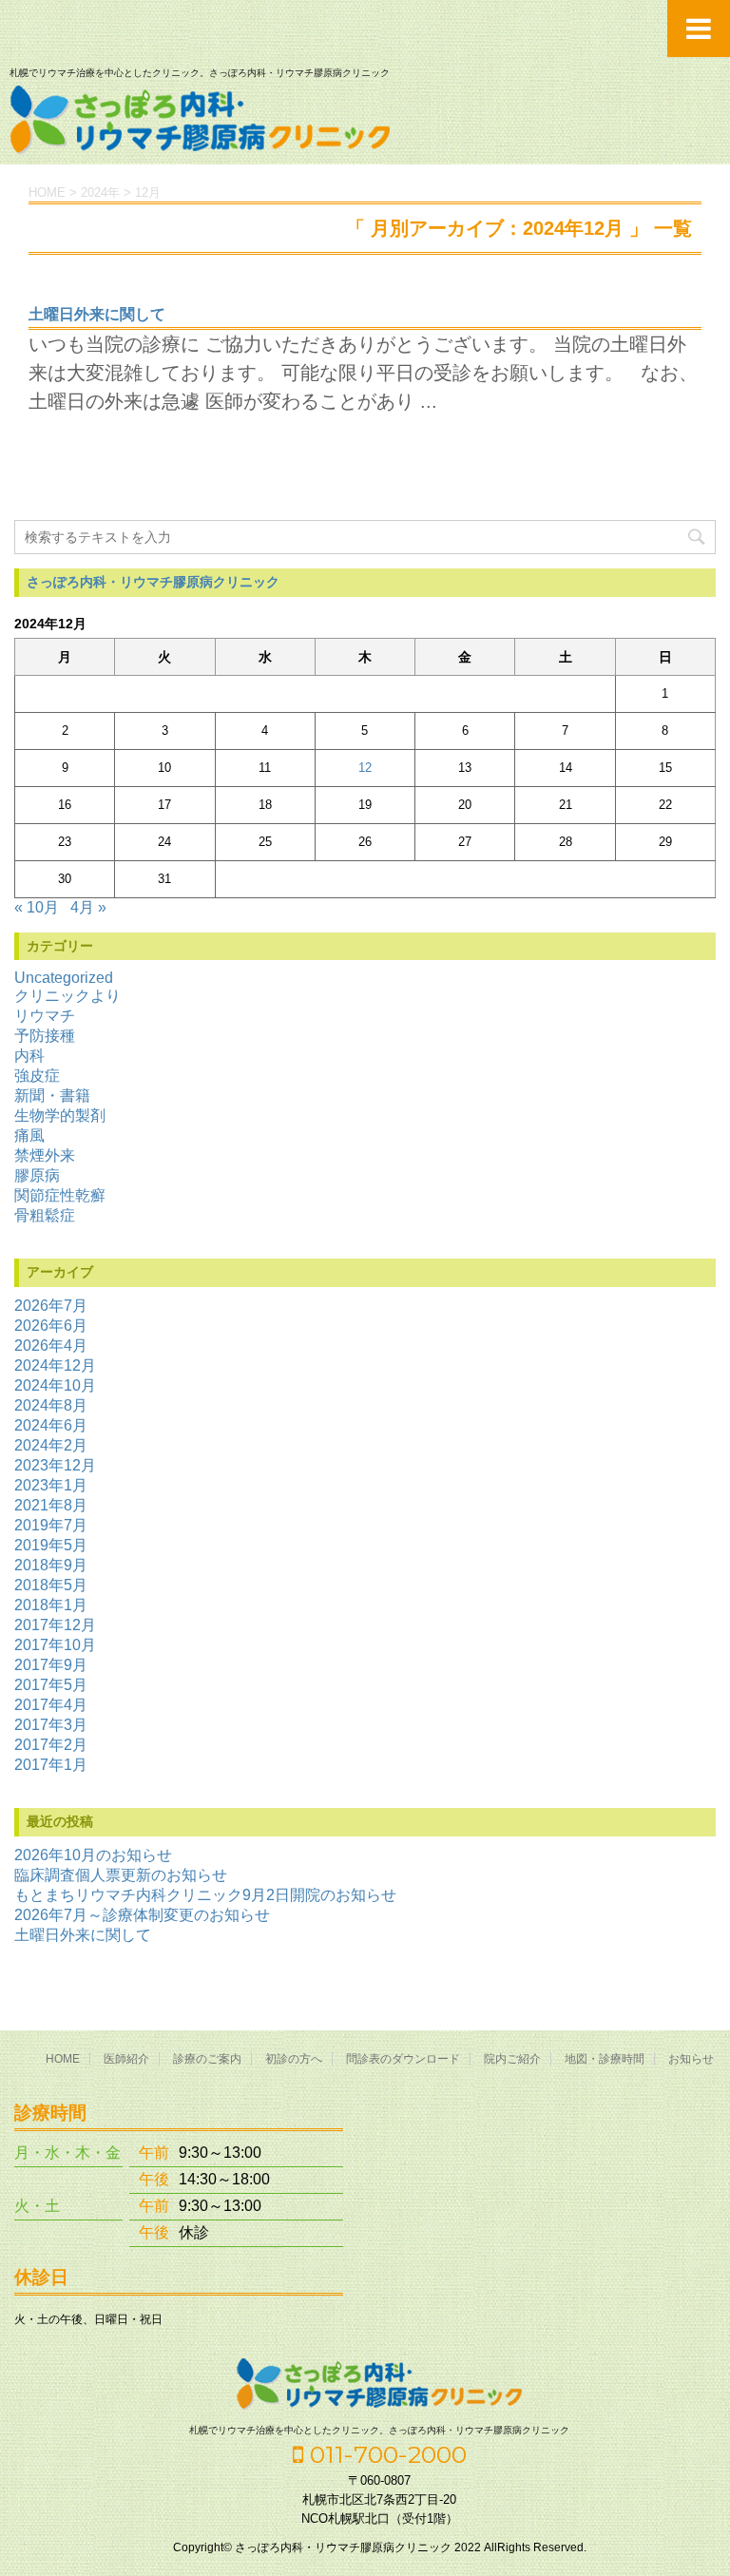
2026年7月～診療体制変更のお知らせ (142, 1915)
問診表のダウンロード (403, 2059)
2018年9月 (51, 1565)
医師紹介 (126, 2059)
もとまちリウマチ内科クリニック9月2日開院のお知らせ (205, 1895)
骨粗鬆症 (45, 1215)
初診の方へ (294, 2059)
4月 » (88, 907)
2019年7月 (51, 1525)
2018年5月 (51, 1585)
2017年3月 (51, 1725)
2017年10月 (55, 1645)
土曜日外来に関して (97, 314)
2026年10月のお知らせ (93, 1855)
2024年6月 (51, 1425)
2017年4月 (51, 1705)
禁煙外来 (45, 1155)
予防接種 (45, 1036)
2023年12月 (55, 1465)
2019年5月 (51, 1545)
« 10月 (37, 907)
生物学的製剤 (60, 1115)
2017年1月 (51, 1765)
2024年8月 (51, 1405)
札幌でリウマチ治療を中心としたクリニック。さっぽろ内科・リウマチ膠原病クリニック (379, 2430)
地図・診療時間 (605, 2059)
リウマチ (45, 1016)
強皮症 (37, 1076)
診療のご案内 (207, 2059)
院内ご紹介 (512, 2059)
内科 (29, 1056)
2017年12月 (55, 1625)
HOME (63, 2059)
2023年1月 (51, 1485)
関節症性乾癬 (60, 1195)
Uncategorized (64, 978)
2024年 (100, 192)
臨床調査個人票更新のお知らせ (121, 1875)
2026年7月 (51, 1306)
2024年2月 (51, 1445)
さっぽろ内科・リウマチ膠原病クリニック (153, 582)
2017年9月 (51, 1665)
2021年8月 (51, 1505)
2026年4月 (51, 1346)
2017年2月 (51, 1745)
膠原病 (37, 1175)
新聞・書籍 (52, 1096)
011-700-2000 (385, 2454)
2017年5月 (51, 1685)
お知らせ (691, 2059)
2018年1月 (51, 1605)
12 (365, 768)
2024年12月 (55, 1365)
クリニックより (67, 996)
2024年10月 (55, 1385)
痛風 (29, 1135)
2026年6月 (51, 1326)
